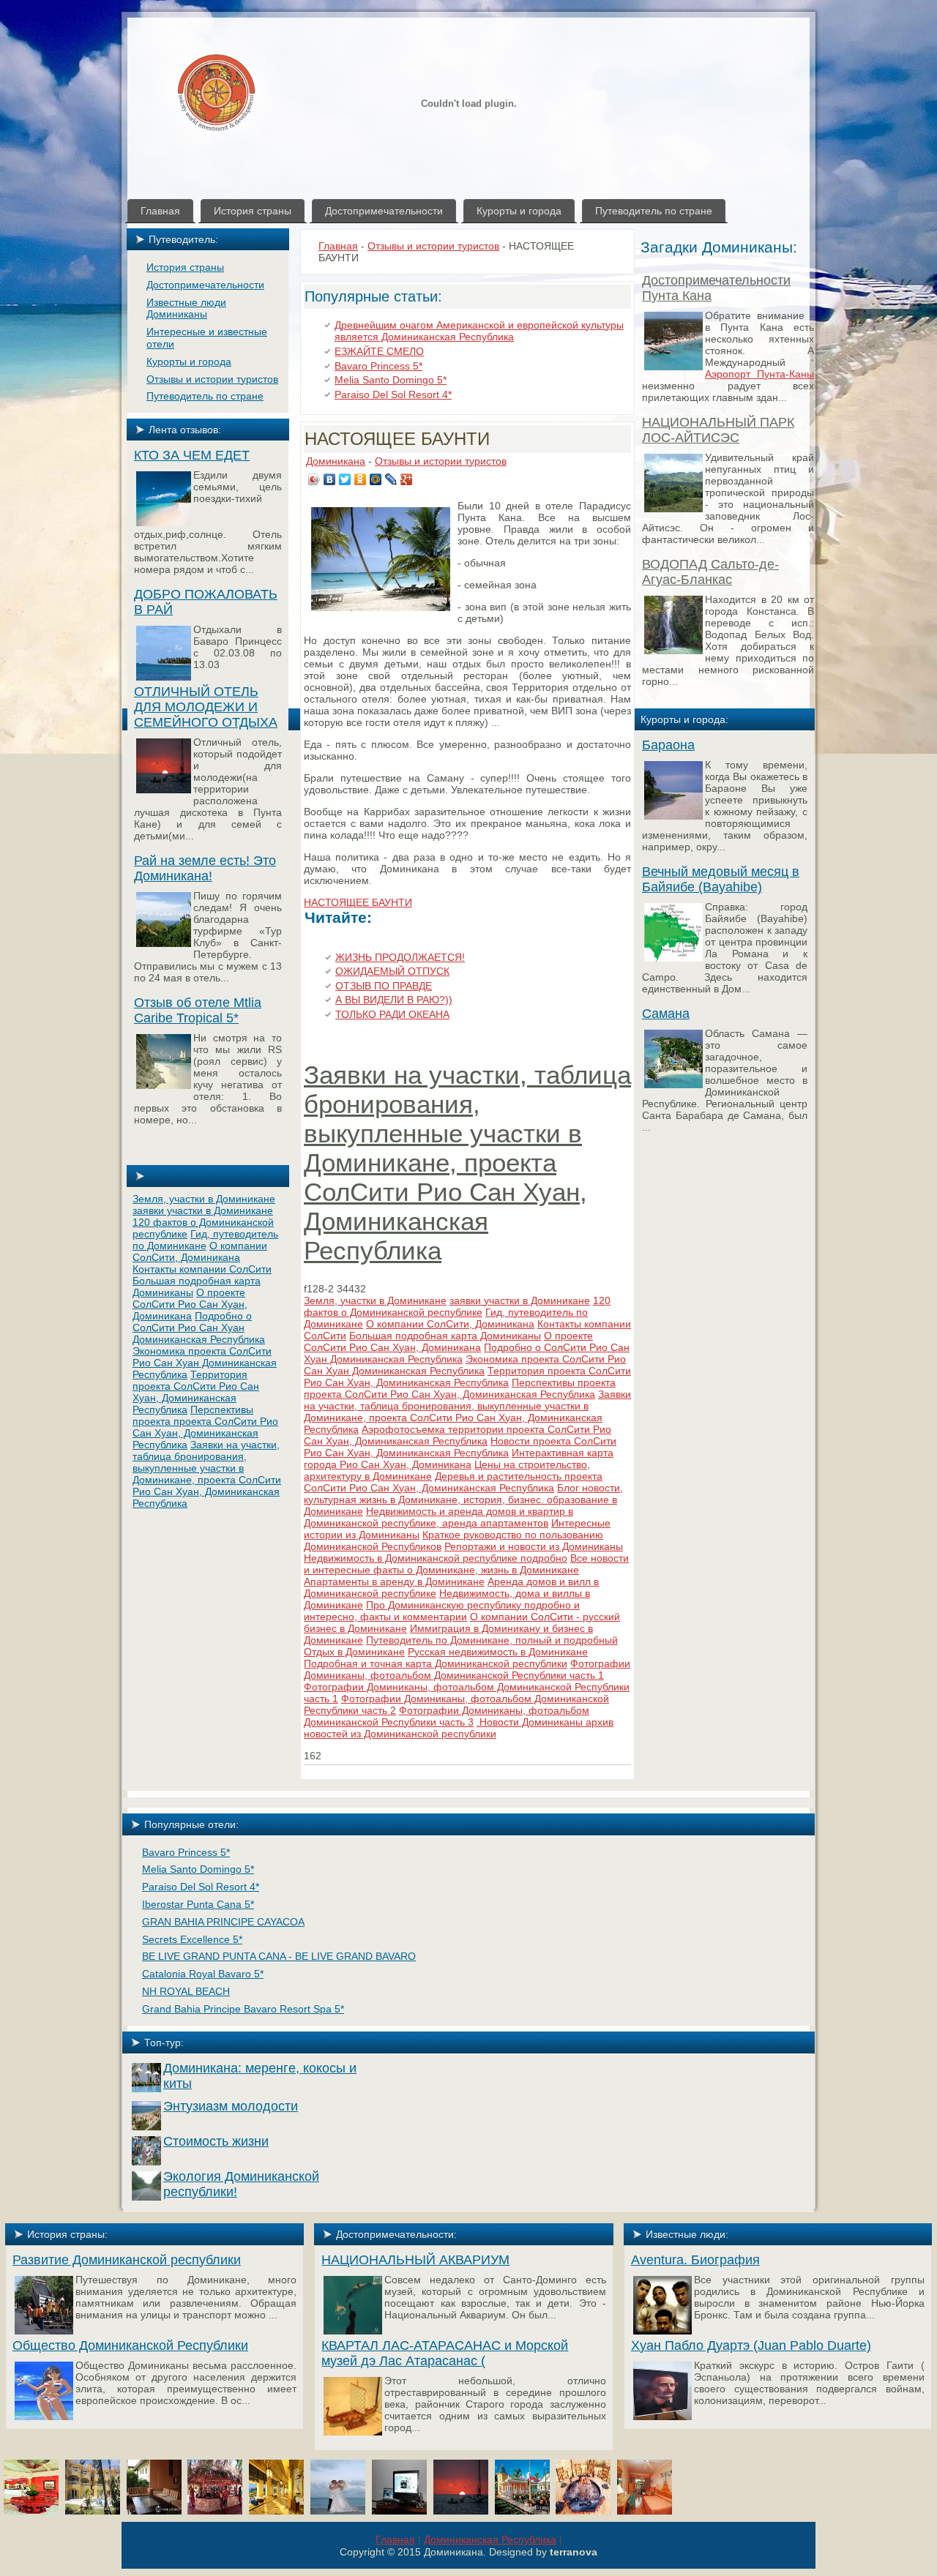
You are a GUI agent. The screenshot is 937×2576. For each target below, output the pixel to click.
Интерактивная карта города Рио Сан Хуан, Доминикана (459, 1459)
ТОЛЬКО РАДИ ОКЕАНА (392, 1014)
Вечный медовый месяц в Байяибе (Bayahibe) (721, 879)
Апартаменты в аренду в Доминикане (394, 1581)
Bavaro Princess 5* (378, 366)
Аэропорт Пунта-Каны (759, 374)
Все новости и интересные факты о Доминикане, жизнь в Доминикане (466, 1564)
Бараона (668, 745)
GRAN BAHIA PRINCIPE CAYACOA (223, 1922)
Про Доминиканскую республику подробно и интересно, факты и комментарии (442, 1611)
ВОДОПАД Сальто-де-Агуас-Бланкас (710, 572)
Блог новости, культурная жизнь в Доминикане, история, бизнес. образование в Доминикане (463, 1499)
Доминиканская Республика (490, 2539)
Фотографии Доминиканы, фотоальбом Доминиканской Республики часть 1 (467, 1669)
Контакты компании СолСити (202, 1269)
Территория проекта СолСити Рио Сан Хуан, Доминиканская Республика (196, 1392)
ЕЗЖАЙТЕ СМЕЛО (379, 351)
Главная (338, 246)
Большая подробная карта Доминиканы (445, 1336)
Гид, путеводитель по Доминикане (205, 1240)
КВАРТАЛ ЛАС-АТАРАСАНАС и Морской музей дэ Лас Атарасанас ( (445, 2353)
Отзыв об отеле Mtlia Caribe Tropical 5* (198, 1010)
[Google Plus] (407, 479)
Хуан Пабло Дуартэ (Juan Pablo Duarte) (751, 2345)
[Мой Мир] (376, 479)
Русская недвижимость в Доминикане (498, 1652)
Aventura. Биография (695, 2260)
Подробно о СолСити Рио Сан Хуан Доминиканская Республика (199, 1328)
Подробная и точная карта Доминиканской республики (436, 1663)
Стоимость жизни (216, 2141)
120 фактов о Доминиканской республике (457, 1306)
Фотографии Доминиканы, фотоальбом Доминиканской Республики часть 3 (447, 1716)
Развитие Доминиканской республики (127, 2260)
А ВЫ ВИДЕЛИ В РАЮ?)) (394, 1000)
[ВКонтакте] (330, 479)
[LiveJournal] (391, 479)
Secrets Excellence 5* (192, 1939)
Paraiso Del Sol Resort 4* (393, 394)
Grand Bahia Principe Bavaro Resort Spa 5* (243, 2009)
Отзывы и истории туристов (433, 246)
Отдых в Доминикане (354, 1652)
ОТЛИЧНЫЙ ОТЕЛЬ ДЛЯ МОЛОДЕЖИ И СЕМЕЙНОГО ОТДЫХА (206, 707)
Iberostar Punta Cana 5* (198, 1904)
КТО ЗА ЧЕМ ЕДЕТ (192, 455)
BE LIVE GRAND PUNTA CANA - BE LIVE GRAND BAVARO (279, 1956)
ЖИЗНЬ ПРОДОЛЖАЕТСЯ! (400, 957)
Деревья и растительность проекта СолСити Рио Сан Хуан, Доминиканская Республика (453, 1482)
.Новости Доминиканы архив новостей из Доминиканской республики (459, 1728)
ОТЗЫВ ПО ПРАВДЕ (384, 986)
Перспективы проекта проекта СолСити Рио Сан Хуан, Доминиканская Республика (205, 1427)
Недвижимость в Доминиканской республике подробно (436, 1558)
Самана (666, 1014)
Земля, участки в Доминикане (204, 1199)
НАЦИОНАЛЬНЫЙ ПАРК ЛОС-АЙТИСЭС (718, 430)
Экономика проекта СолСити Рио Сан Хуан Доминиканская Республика (205, 1363)
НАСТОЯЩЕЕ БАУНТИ (397, 439)
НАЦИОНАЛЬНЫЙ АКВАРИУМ (415, 2260)
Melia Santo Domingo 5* (391, 380)
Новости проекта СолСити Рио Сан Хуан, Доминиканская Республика (460, 1447)
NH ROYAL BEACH (186, 1991)
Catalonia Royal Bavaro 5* (203, 1974)
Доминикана (336, 461)
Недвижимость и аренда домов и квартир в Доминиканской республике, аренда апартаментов (438, 1517)
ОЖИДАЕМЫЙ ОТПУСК (392, 971)
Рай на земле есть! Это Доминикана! (205, 868)
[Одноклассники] (361, 479)
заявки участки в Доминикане (203, 1210)
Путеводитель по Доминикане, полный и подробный (492, 1640)
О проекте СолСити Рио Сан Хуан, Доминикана (190, 1304)
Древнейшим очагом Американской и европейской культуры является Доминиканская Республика (479, 331)
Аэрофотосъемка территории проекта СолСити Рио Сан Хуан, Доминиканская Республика (458, 1435)
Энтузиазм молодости (231, 2106)
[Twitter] (345, 479)
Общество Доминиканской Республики (130, 2345)
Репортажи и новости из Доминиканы (534, 1546)
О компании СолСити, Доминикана (200, 1251)
